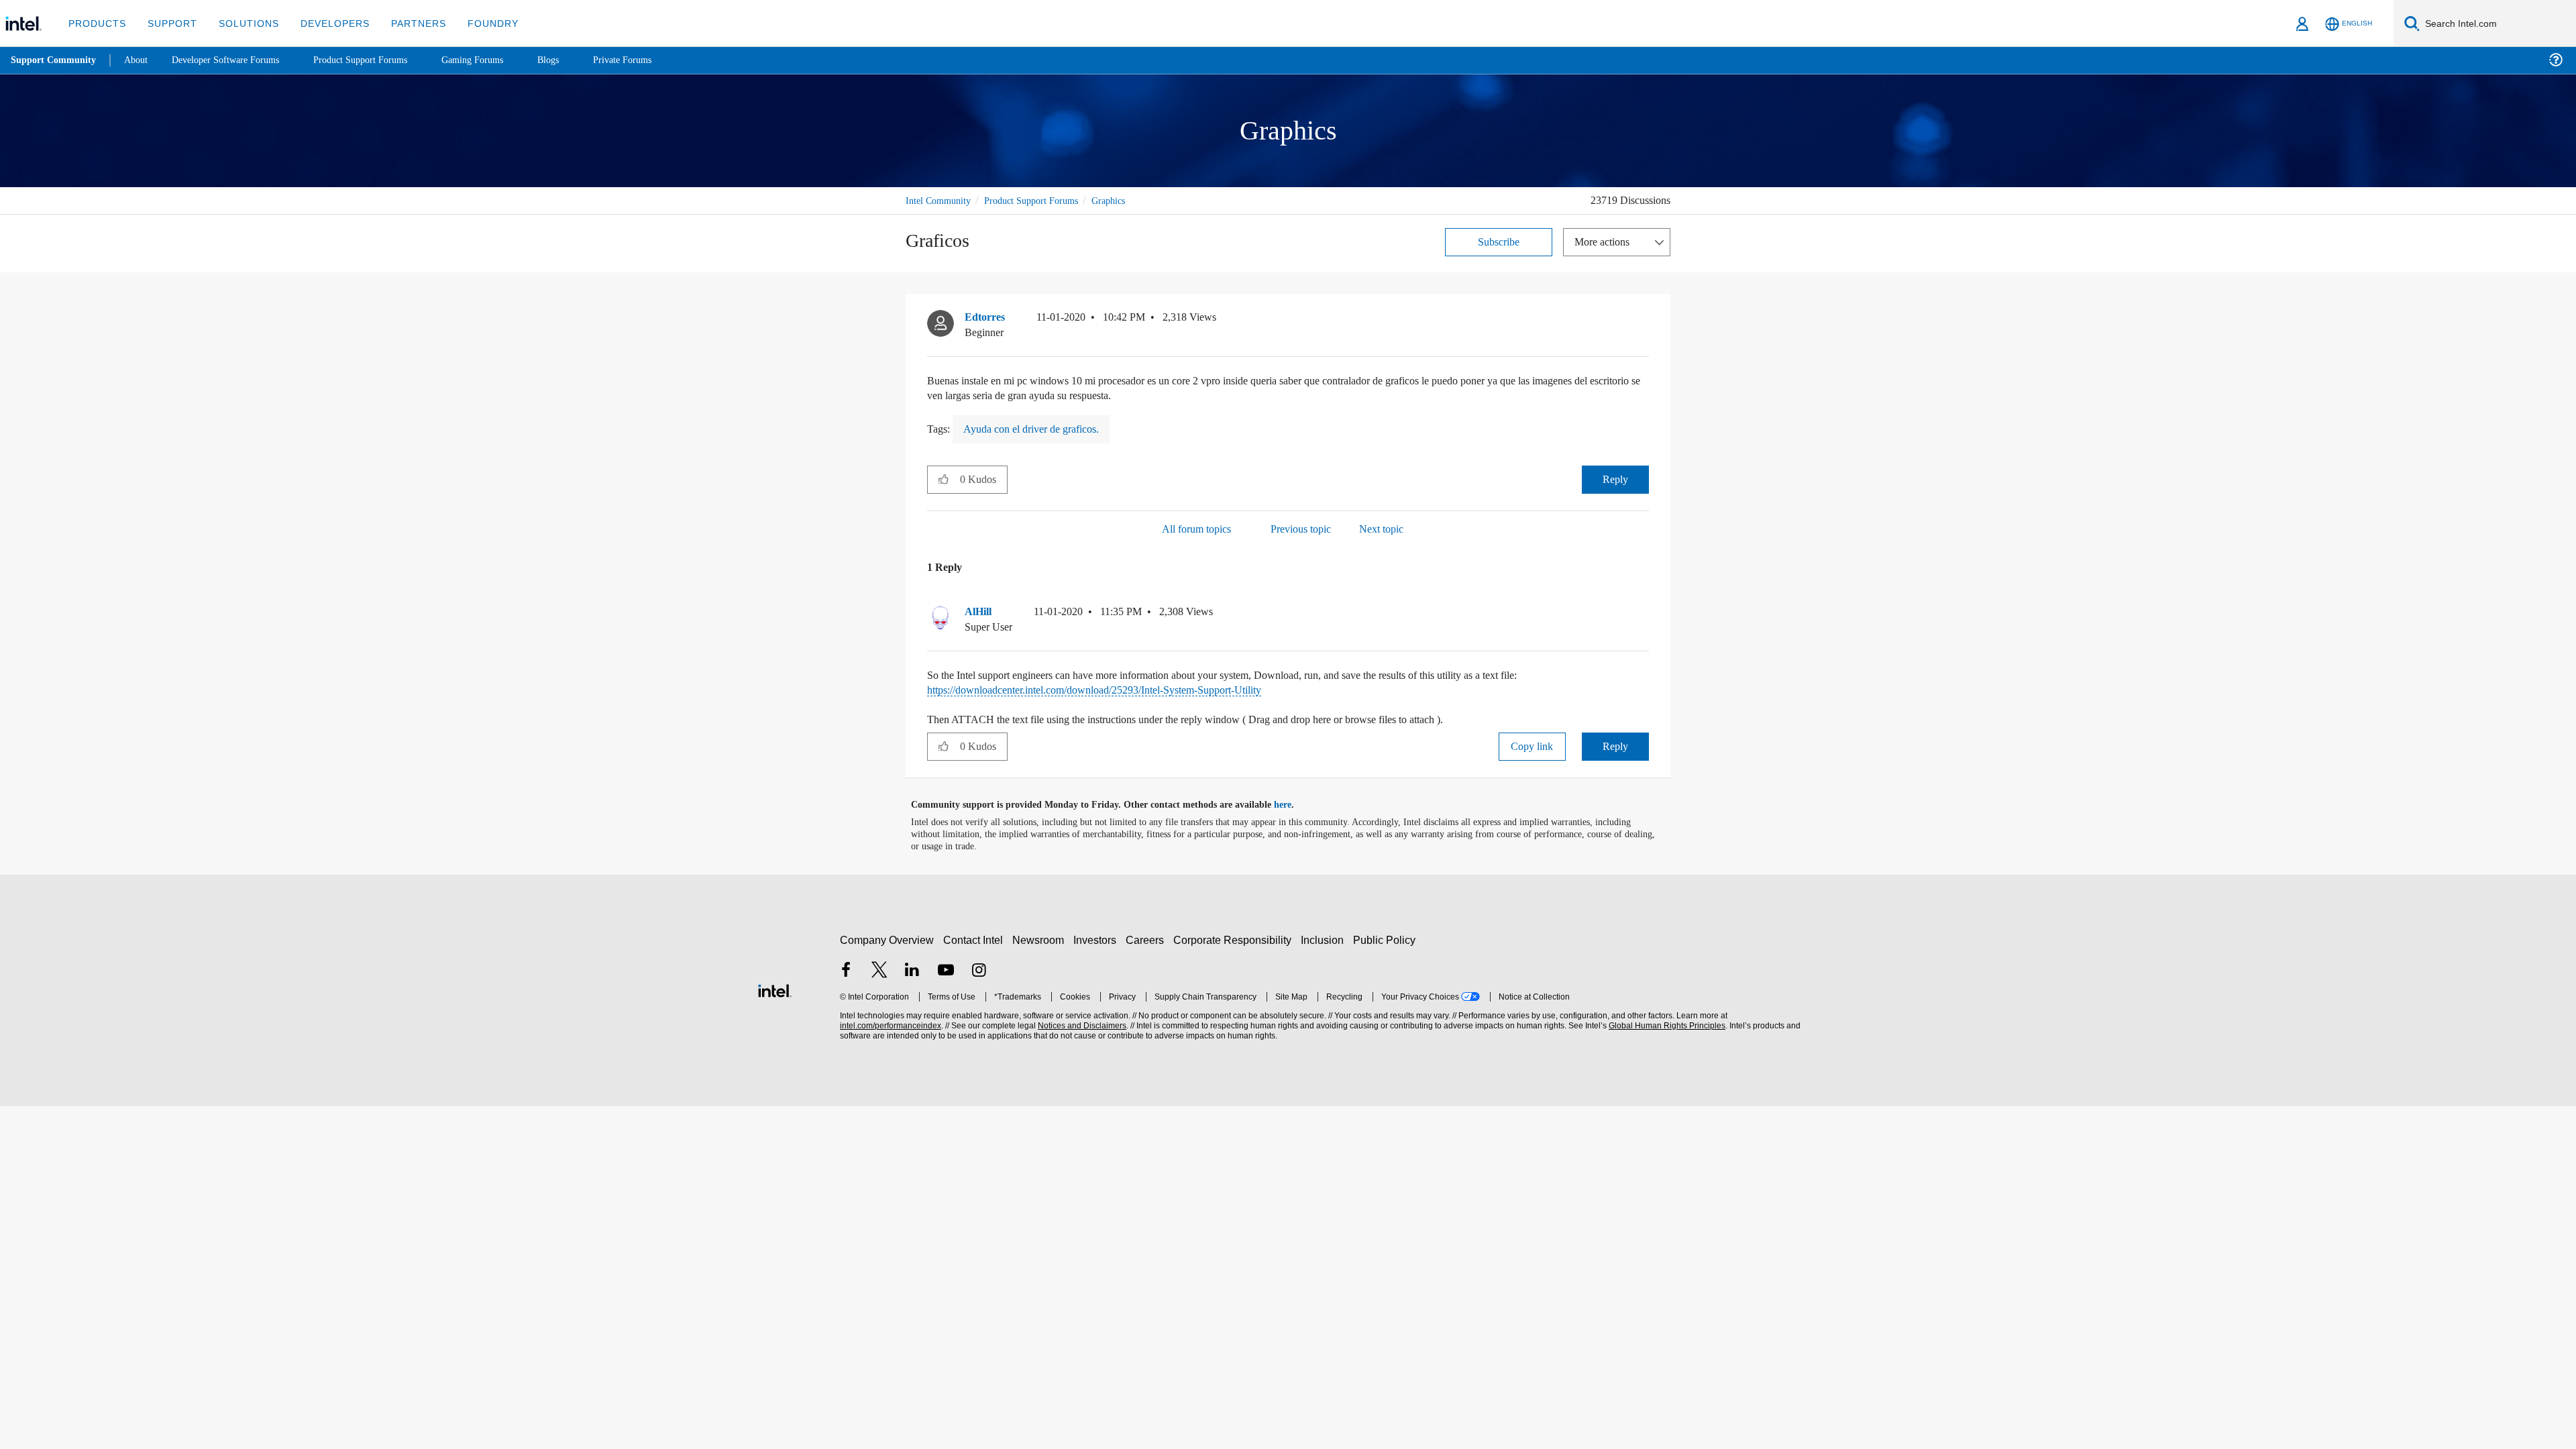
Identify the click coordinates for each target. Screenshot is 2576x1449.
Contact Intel (975, 940)
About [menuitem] (140, 60)
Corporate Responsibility (1235, 940)
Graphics (1127, 200)
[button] (1644, 320)
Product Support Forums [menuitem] (379, 60)
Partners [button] (405, 23)
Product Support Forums (1042, 200)
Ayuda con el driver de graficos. (1040, 428)
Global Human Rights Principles (1665, 1025)
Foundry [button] (477, 23)
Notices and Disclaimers (1081, 1025)
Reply (1615, 479)
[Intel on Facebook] (846, 971)
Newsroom (1041, 940)
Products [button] (96, 23)
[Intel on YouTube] (946, 971)
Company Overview (887, 940)
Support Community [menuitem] (55, 60)
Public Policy (1386, 940)
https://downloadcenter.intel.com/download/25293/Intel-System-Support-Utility (1122, 689)
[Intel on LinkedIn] (912, 971)
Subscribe (1499, 241)
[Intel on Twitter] (879, 971)
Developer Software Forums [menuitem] (235, 60)
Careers (1147, 940)
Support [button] (169, 23)
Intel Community (941, 200)
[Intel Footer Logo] (775, 988)
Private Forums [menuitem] (652, 60)
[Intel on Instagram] (979, 971)
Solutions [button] (243, 23)
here (1294, 804)
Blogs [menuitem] (575, 60)
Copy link (1532, 746)
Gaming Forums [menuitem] (497, 60)
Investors (1098, 940)
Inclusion (1325, 940)
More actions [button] (1605, 241)
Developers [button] (325, 23)
